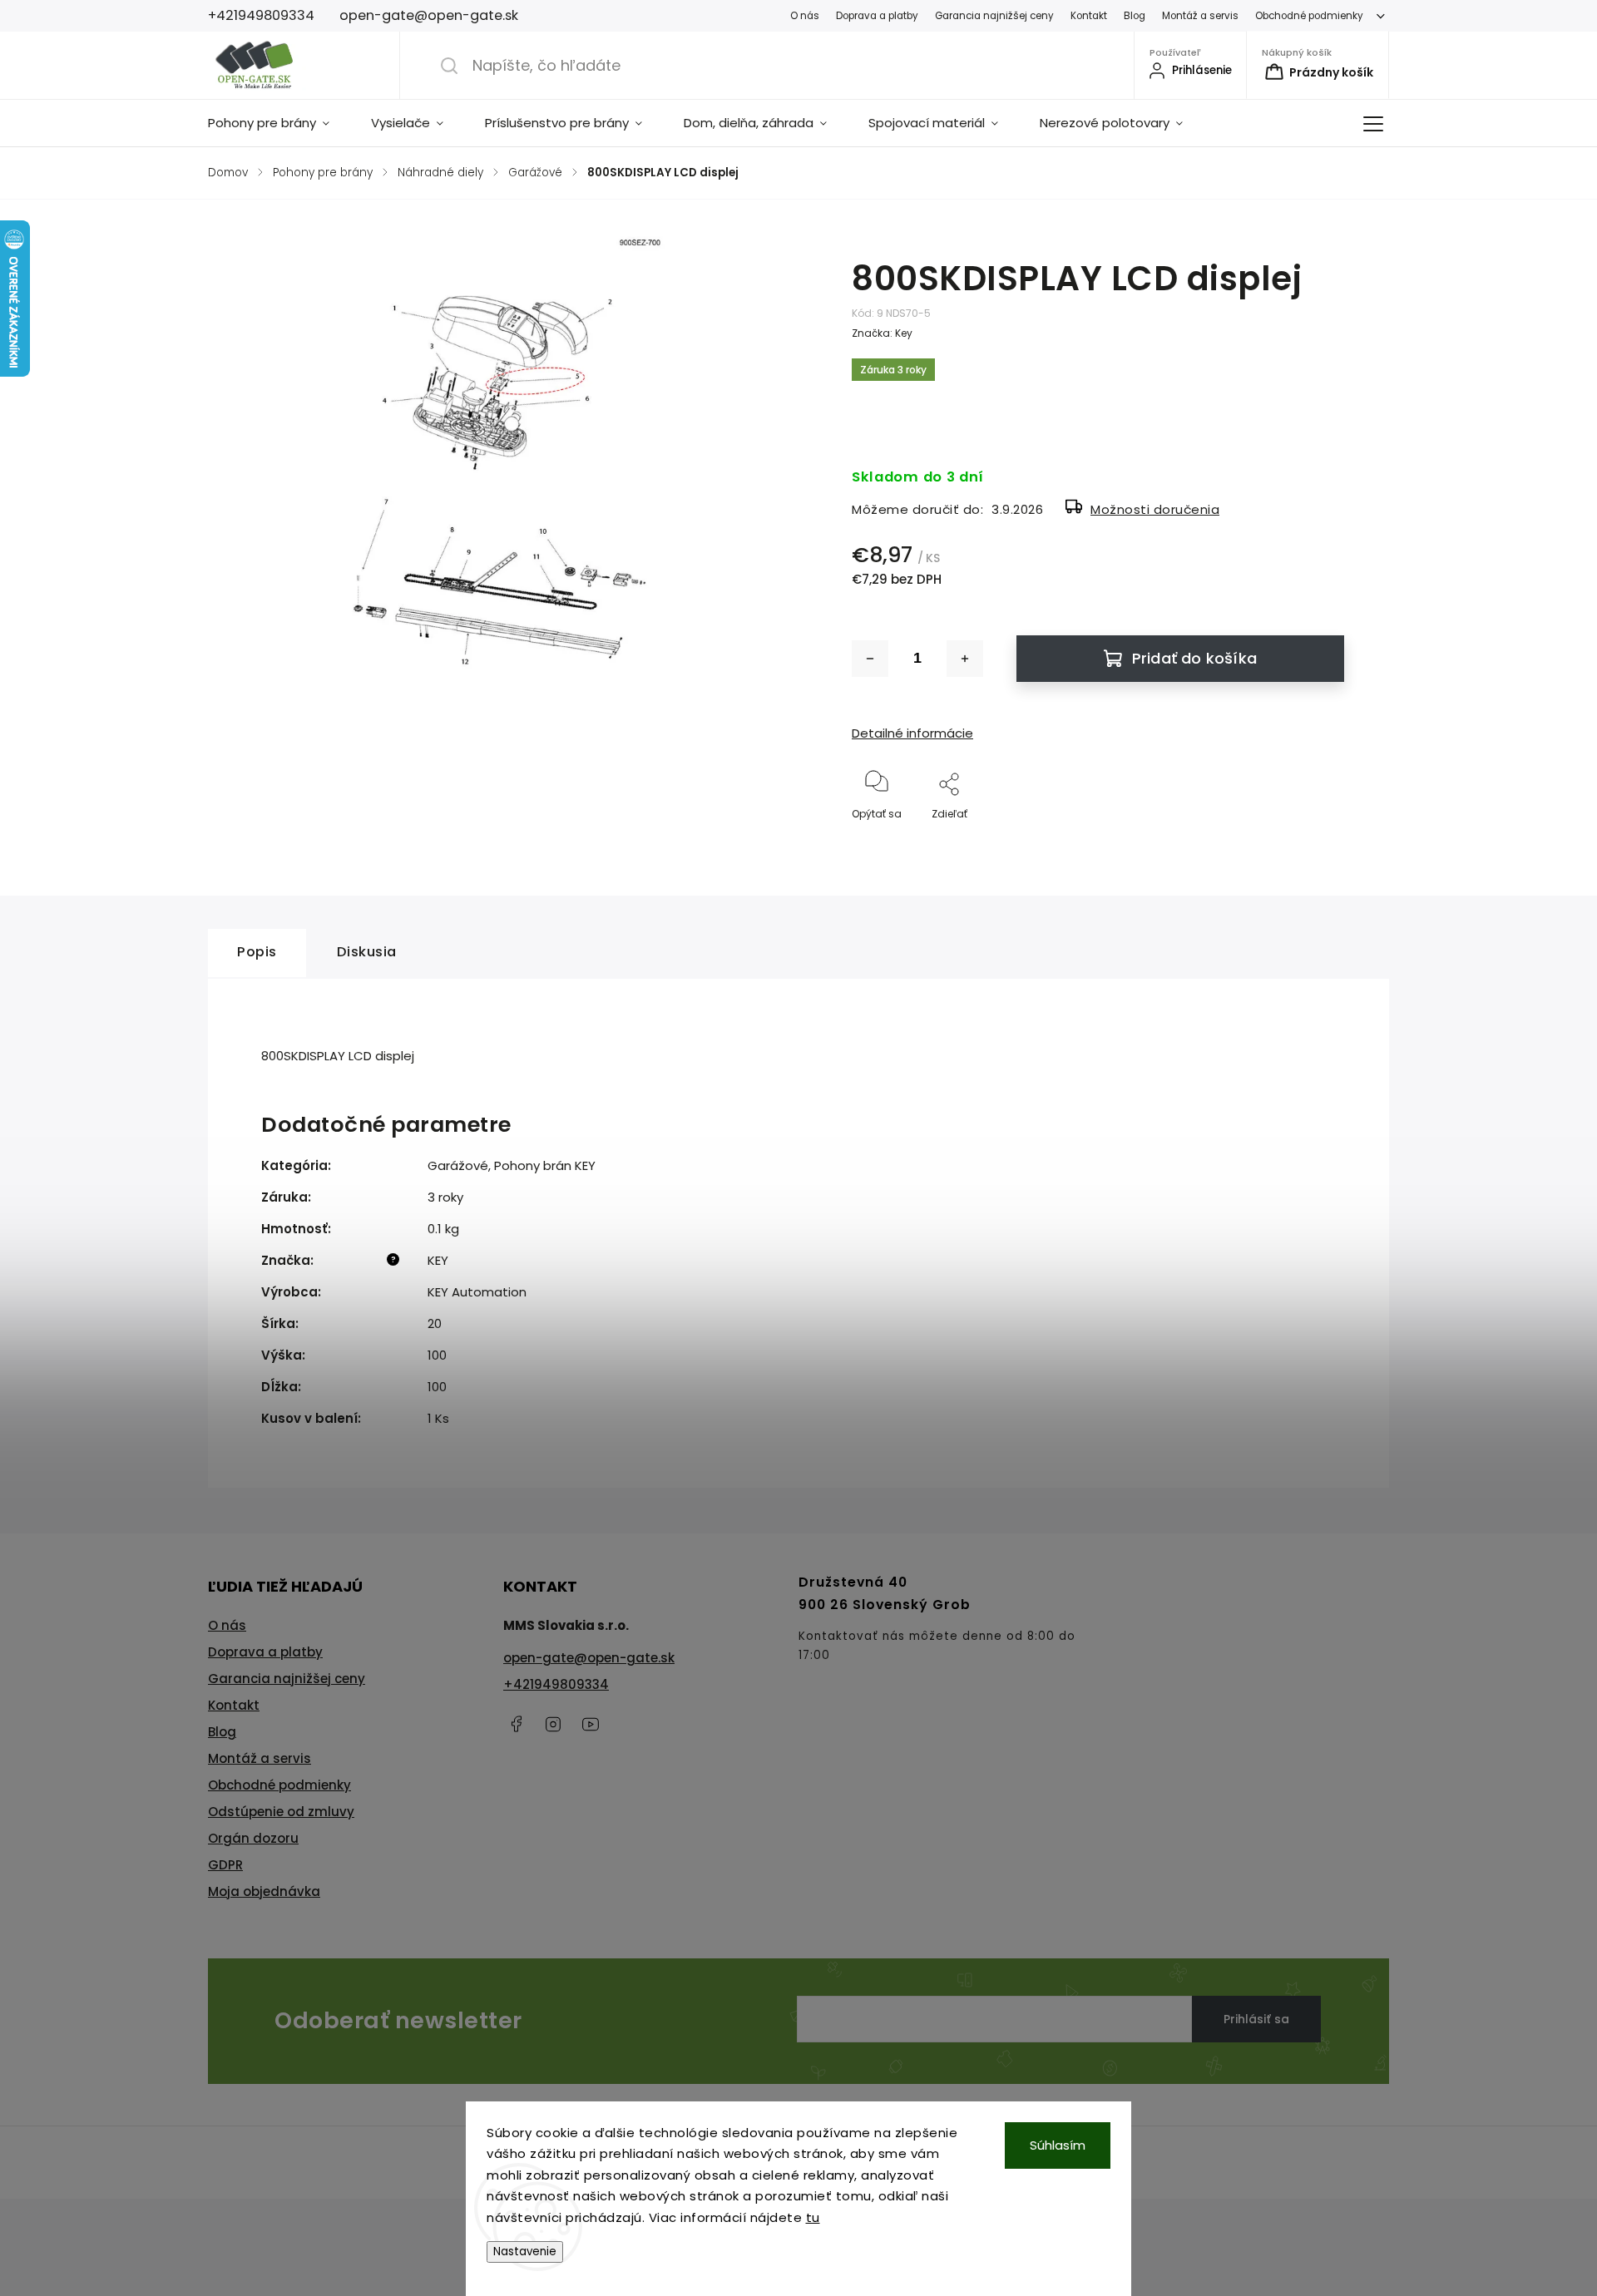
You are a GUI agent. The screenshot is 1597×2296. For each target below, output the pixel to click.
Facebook (516, 1724)
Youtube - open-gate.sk (591, 1724)
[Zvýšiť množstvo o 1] (965, 659)
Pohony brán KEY (545, 1165)
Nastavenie (525, 2252)
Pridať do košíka (1194, 658)
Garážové (458, 1165)
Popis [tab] (257, 952)
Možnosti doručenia (1155, 509)
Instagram (553, 1724)
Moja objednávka (264, 1891)
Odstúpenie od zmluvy (281, 1812)
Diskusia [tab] (367, 952)
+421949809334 (556, 1684)
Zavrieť (1313, 841)
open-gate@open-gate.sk (589, 1658)
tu (813, 2217)
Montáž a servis (1200, 16)
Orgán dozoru (253, 1838)
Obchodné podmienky (1309, 16)
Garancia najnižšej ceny (994, 16)
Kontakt (1089, 16)
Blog (1135, 16)
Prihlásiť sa (1256, 2019)
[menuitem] (279, 123)
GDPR (225, 1865)
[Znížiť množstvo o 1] (870, 659)
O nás (805, 16)
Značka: (882, 333)
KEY (438, 1260)
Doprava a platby (877, 16)
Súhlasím (1058, 2145)
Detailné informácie (912, 733)
